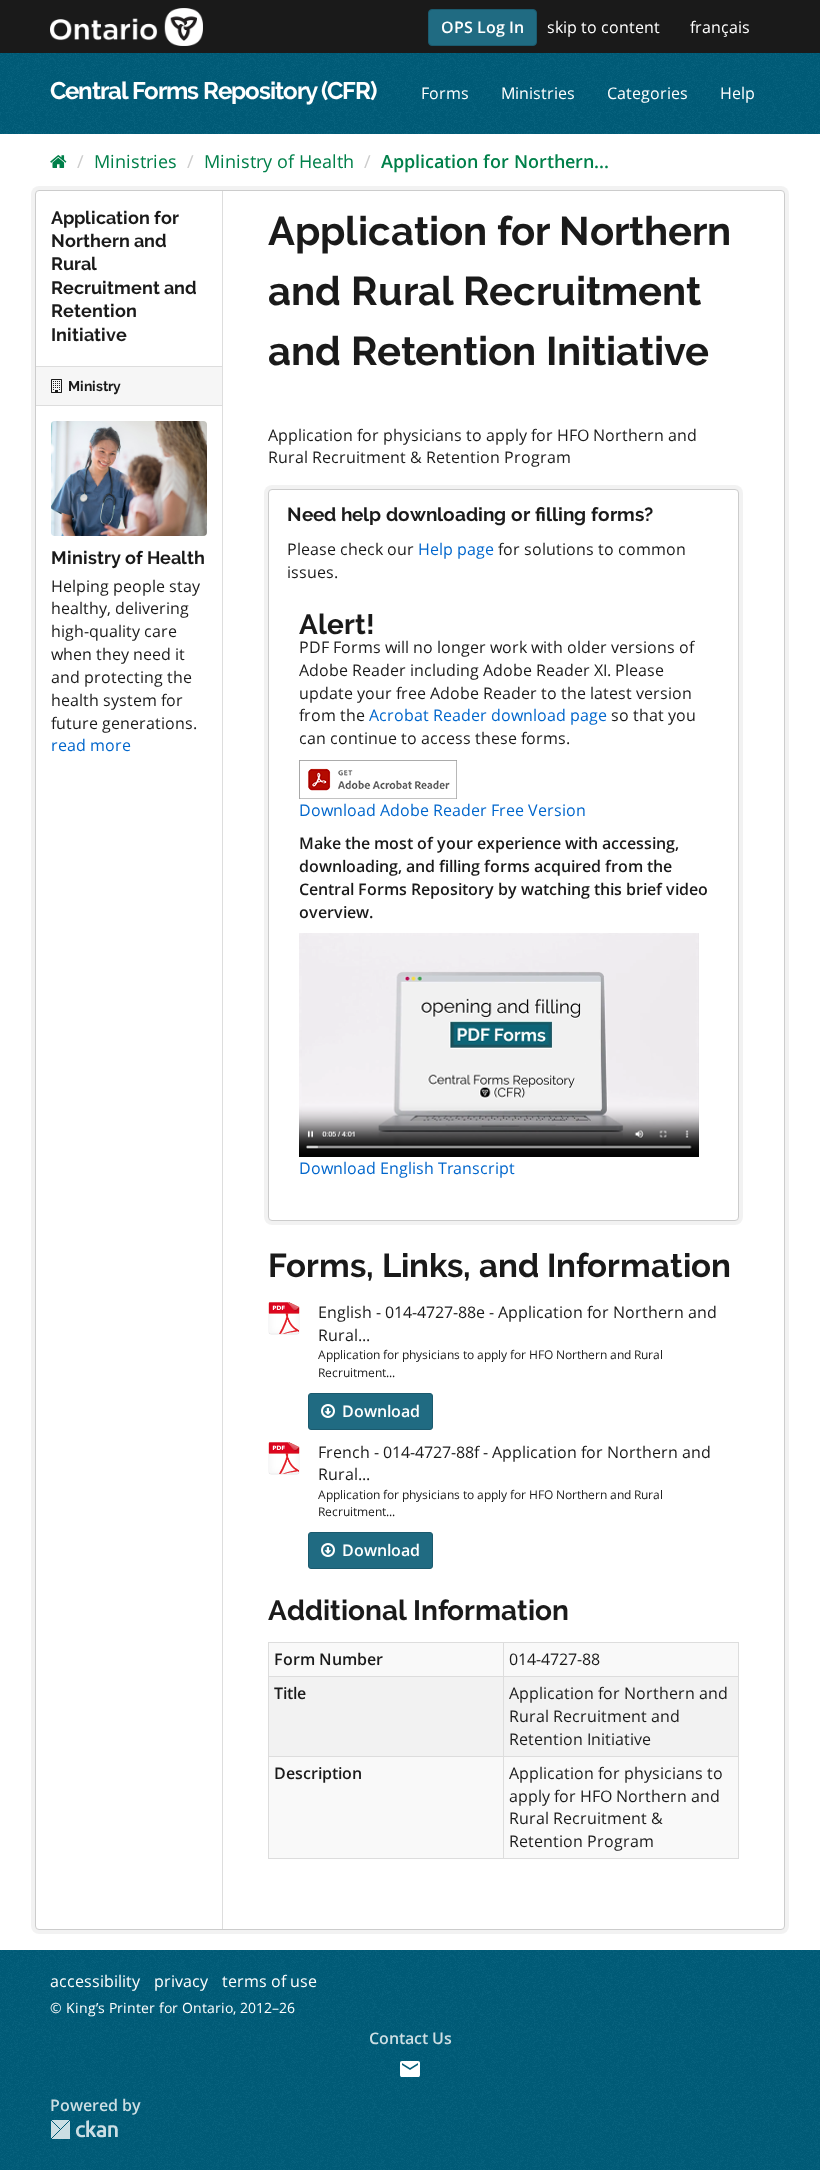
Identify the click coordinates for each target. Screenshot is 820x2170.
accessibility (95, 1981)
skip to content (603, 27)
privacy (181, 1981)
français (720, 27)
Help (737, 93)
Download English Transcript (407, 1168)
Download (379, 1411)
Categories (647, 93)
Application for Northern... (495, 161)
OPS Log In (482, 27)
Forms (445, 93)
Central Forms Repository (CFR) (213, 90)
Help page (456, 549)
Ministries (538, 93)
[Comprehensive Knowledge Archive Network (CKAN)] (84, 2129)
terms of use (269, 1981)
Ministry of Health (279, 161)
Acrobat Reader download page (488, 715)
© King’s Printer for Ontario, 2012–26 (172, 2007)
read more (91, 745)
